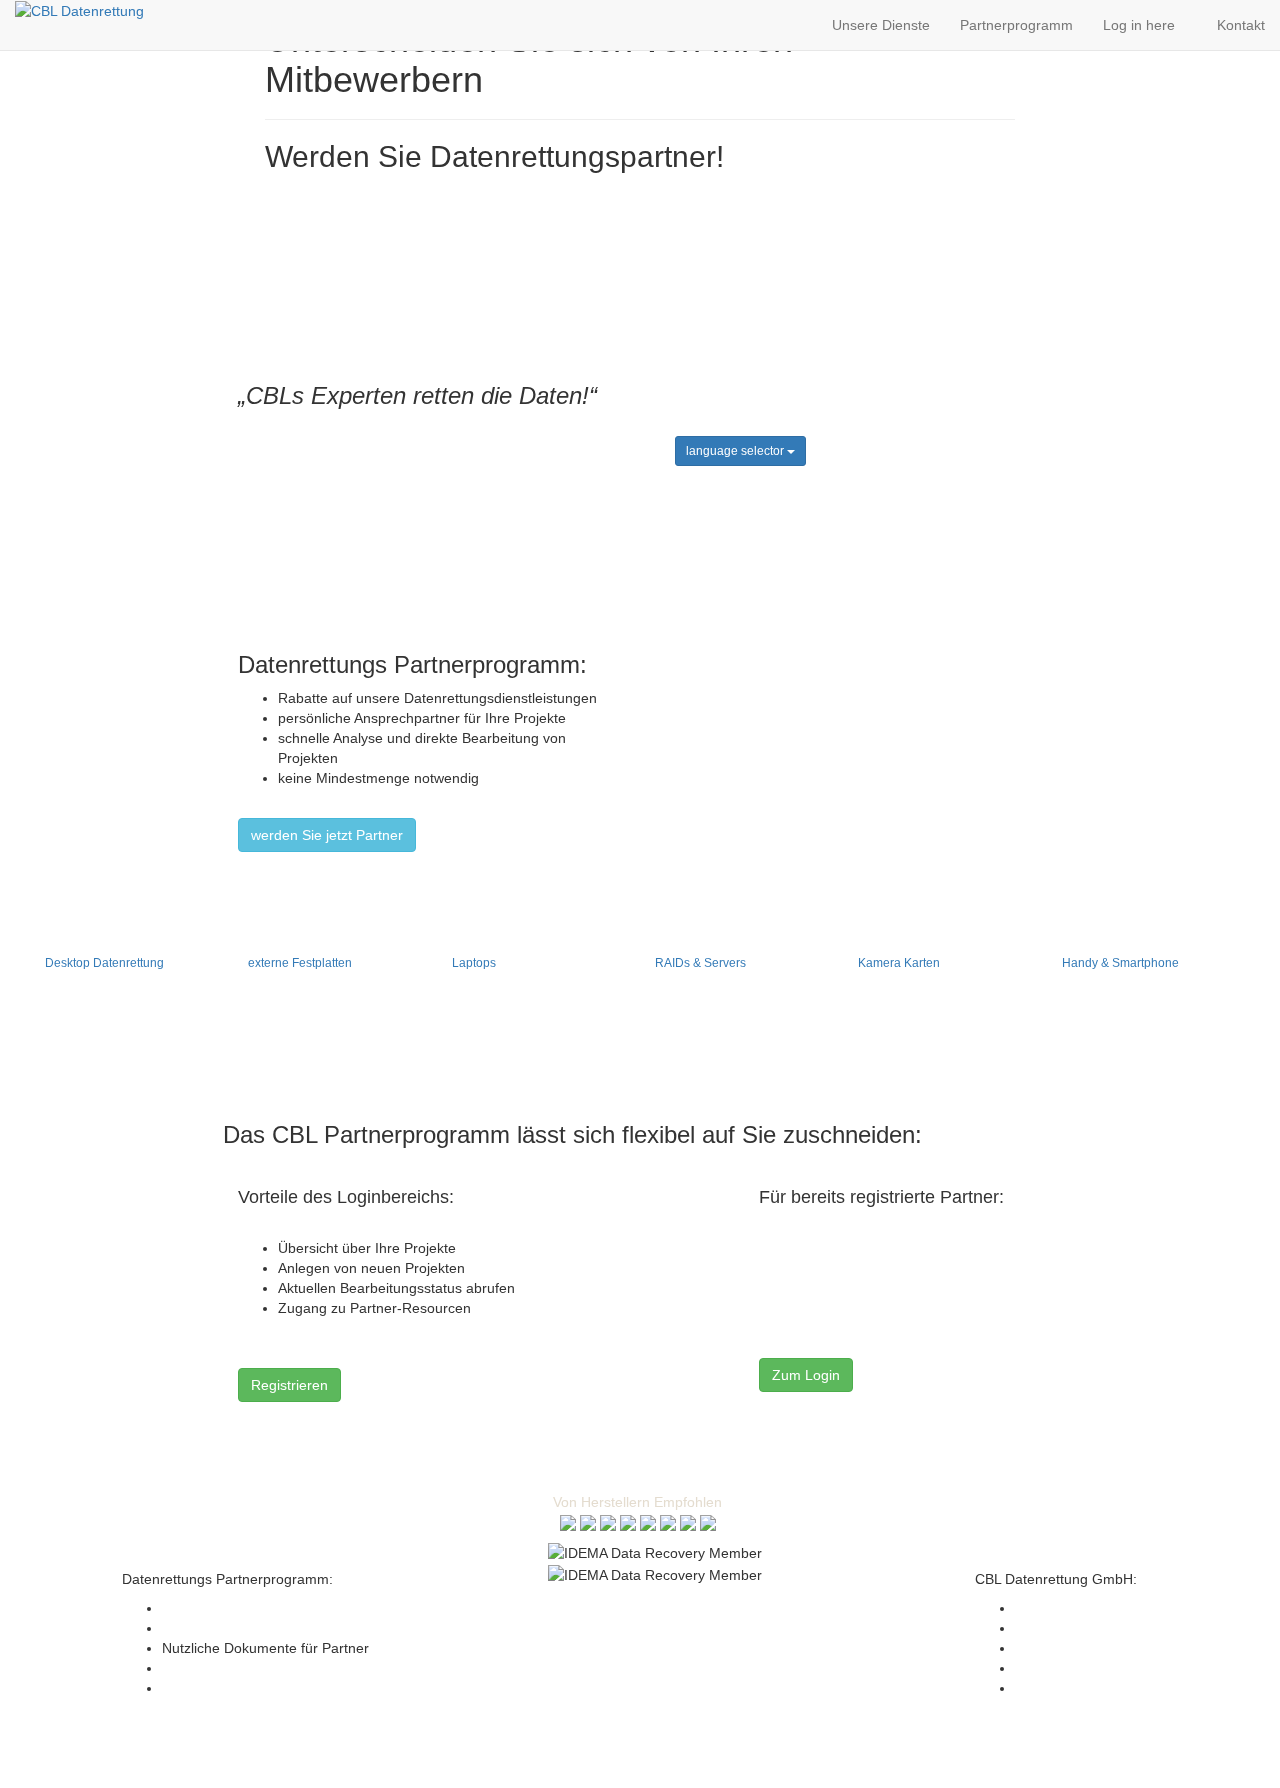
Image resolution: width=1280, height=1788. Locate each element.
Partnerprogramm (1016, 25)
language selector (736, 451)
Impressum (585, 1605)
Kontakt (1241, 25)
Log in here (1145, 25)
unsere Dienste (1063, 1628)
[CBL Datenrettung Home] (79, 10)
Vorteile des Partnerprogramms (261, 1608)
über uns (1043, 1648)
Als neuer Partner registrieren (255, 1628)
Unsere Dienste (881, 25)
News (179, 1668)
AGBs (652, 1605)
